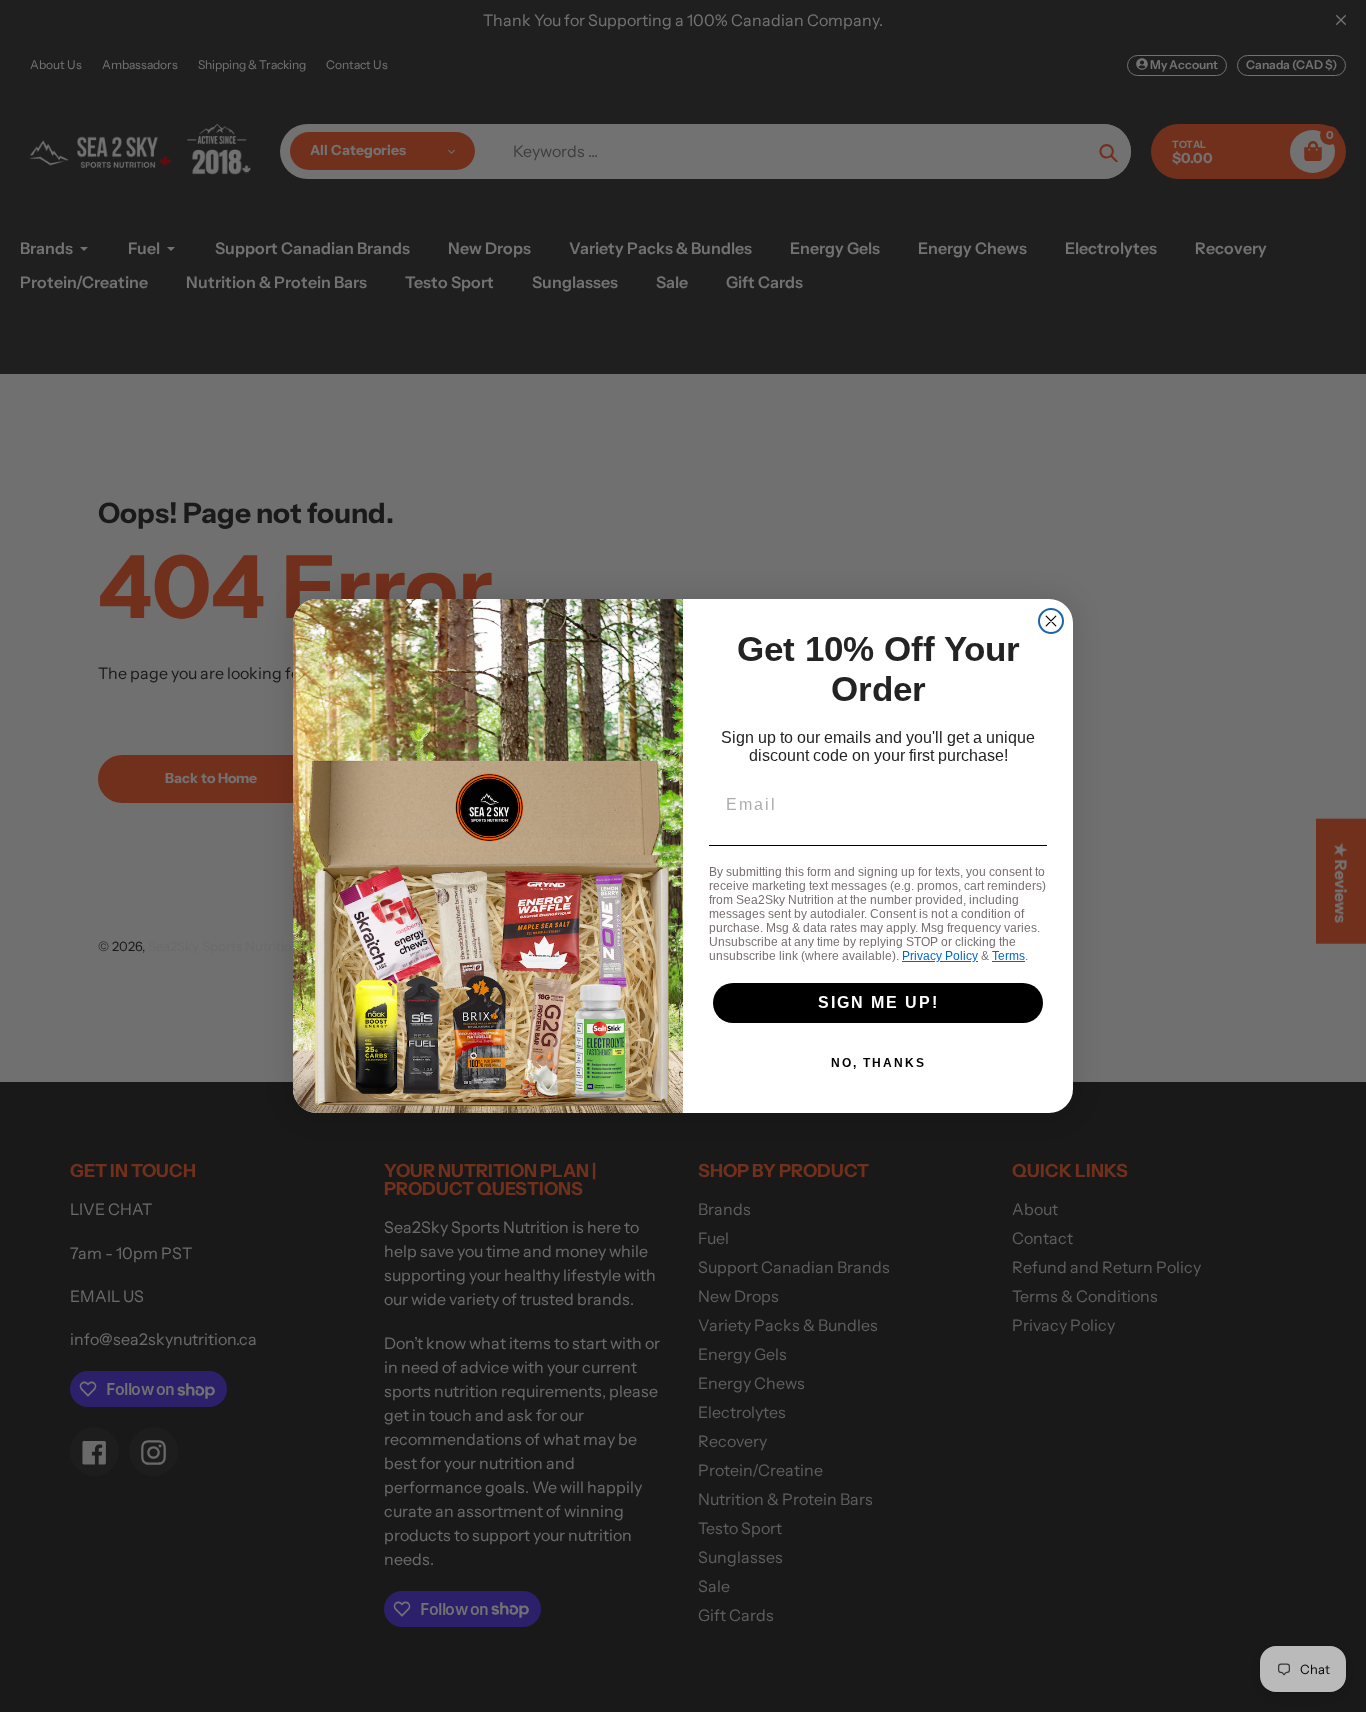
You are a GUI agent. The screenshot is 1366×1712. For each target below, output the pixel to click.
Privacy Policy (940, 956)
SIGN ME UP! (878, 1002)
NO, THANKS (878, 1063)
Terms (1008, 956)
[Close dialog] (1051, 621)
